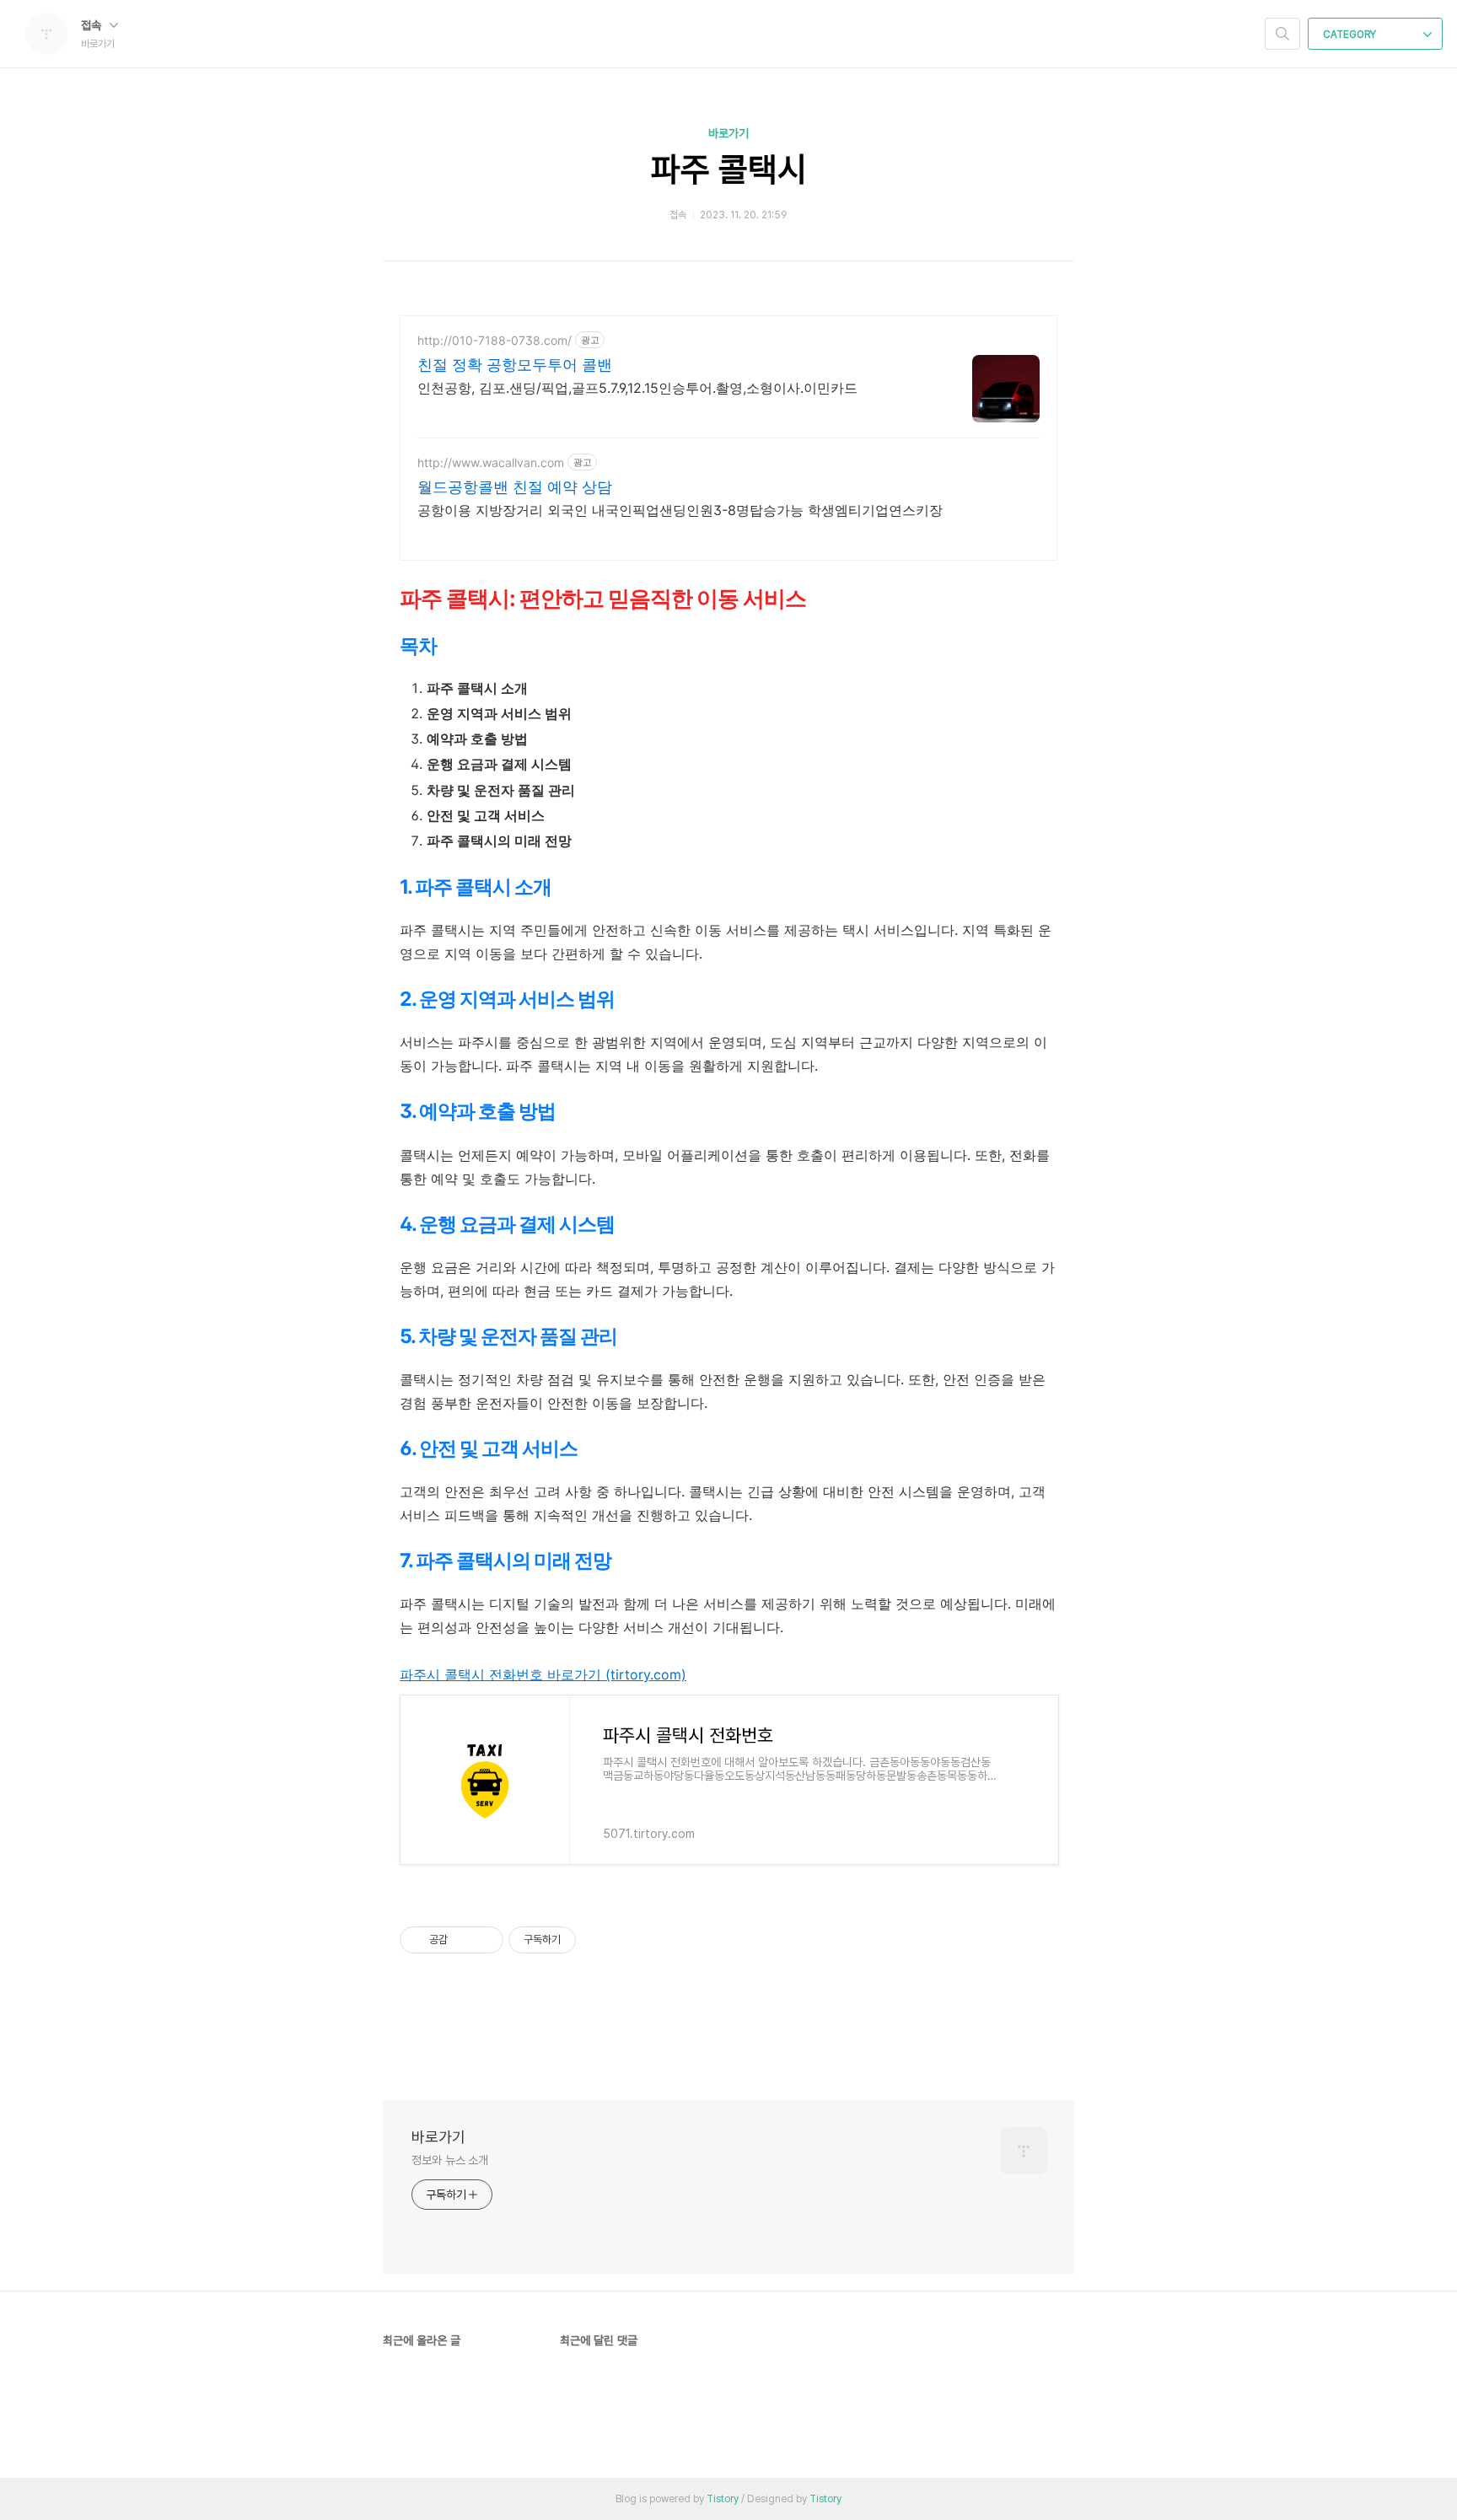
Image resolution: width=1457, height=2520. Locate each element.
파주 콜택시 (729, 169)
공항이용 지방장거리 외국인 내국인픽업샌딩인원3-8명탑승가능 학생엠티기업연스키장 (680, 510)
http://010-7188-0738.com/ (495, 340)
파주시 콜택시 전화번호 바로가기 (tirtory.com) (543, 1674)
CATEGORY (1351, 35)
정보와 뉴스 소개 (450, 2160)
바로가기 (728, 133)
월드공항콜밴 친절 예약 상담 (515, 487)
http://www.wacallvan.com (491, 462)
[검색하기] (1282, 34)
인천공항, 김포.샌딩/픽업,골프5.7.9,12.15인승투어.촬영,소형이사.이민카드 (637, 388)
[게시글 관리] (484, 1940)
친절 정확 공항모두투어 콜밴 (515, 365)
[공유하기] (463, 1940)
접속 (93, 25)
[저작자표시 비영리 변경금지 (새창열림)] (599, 1940)
